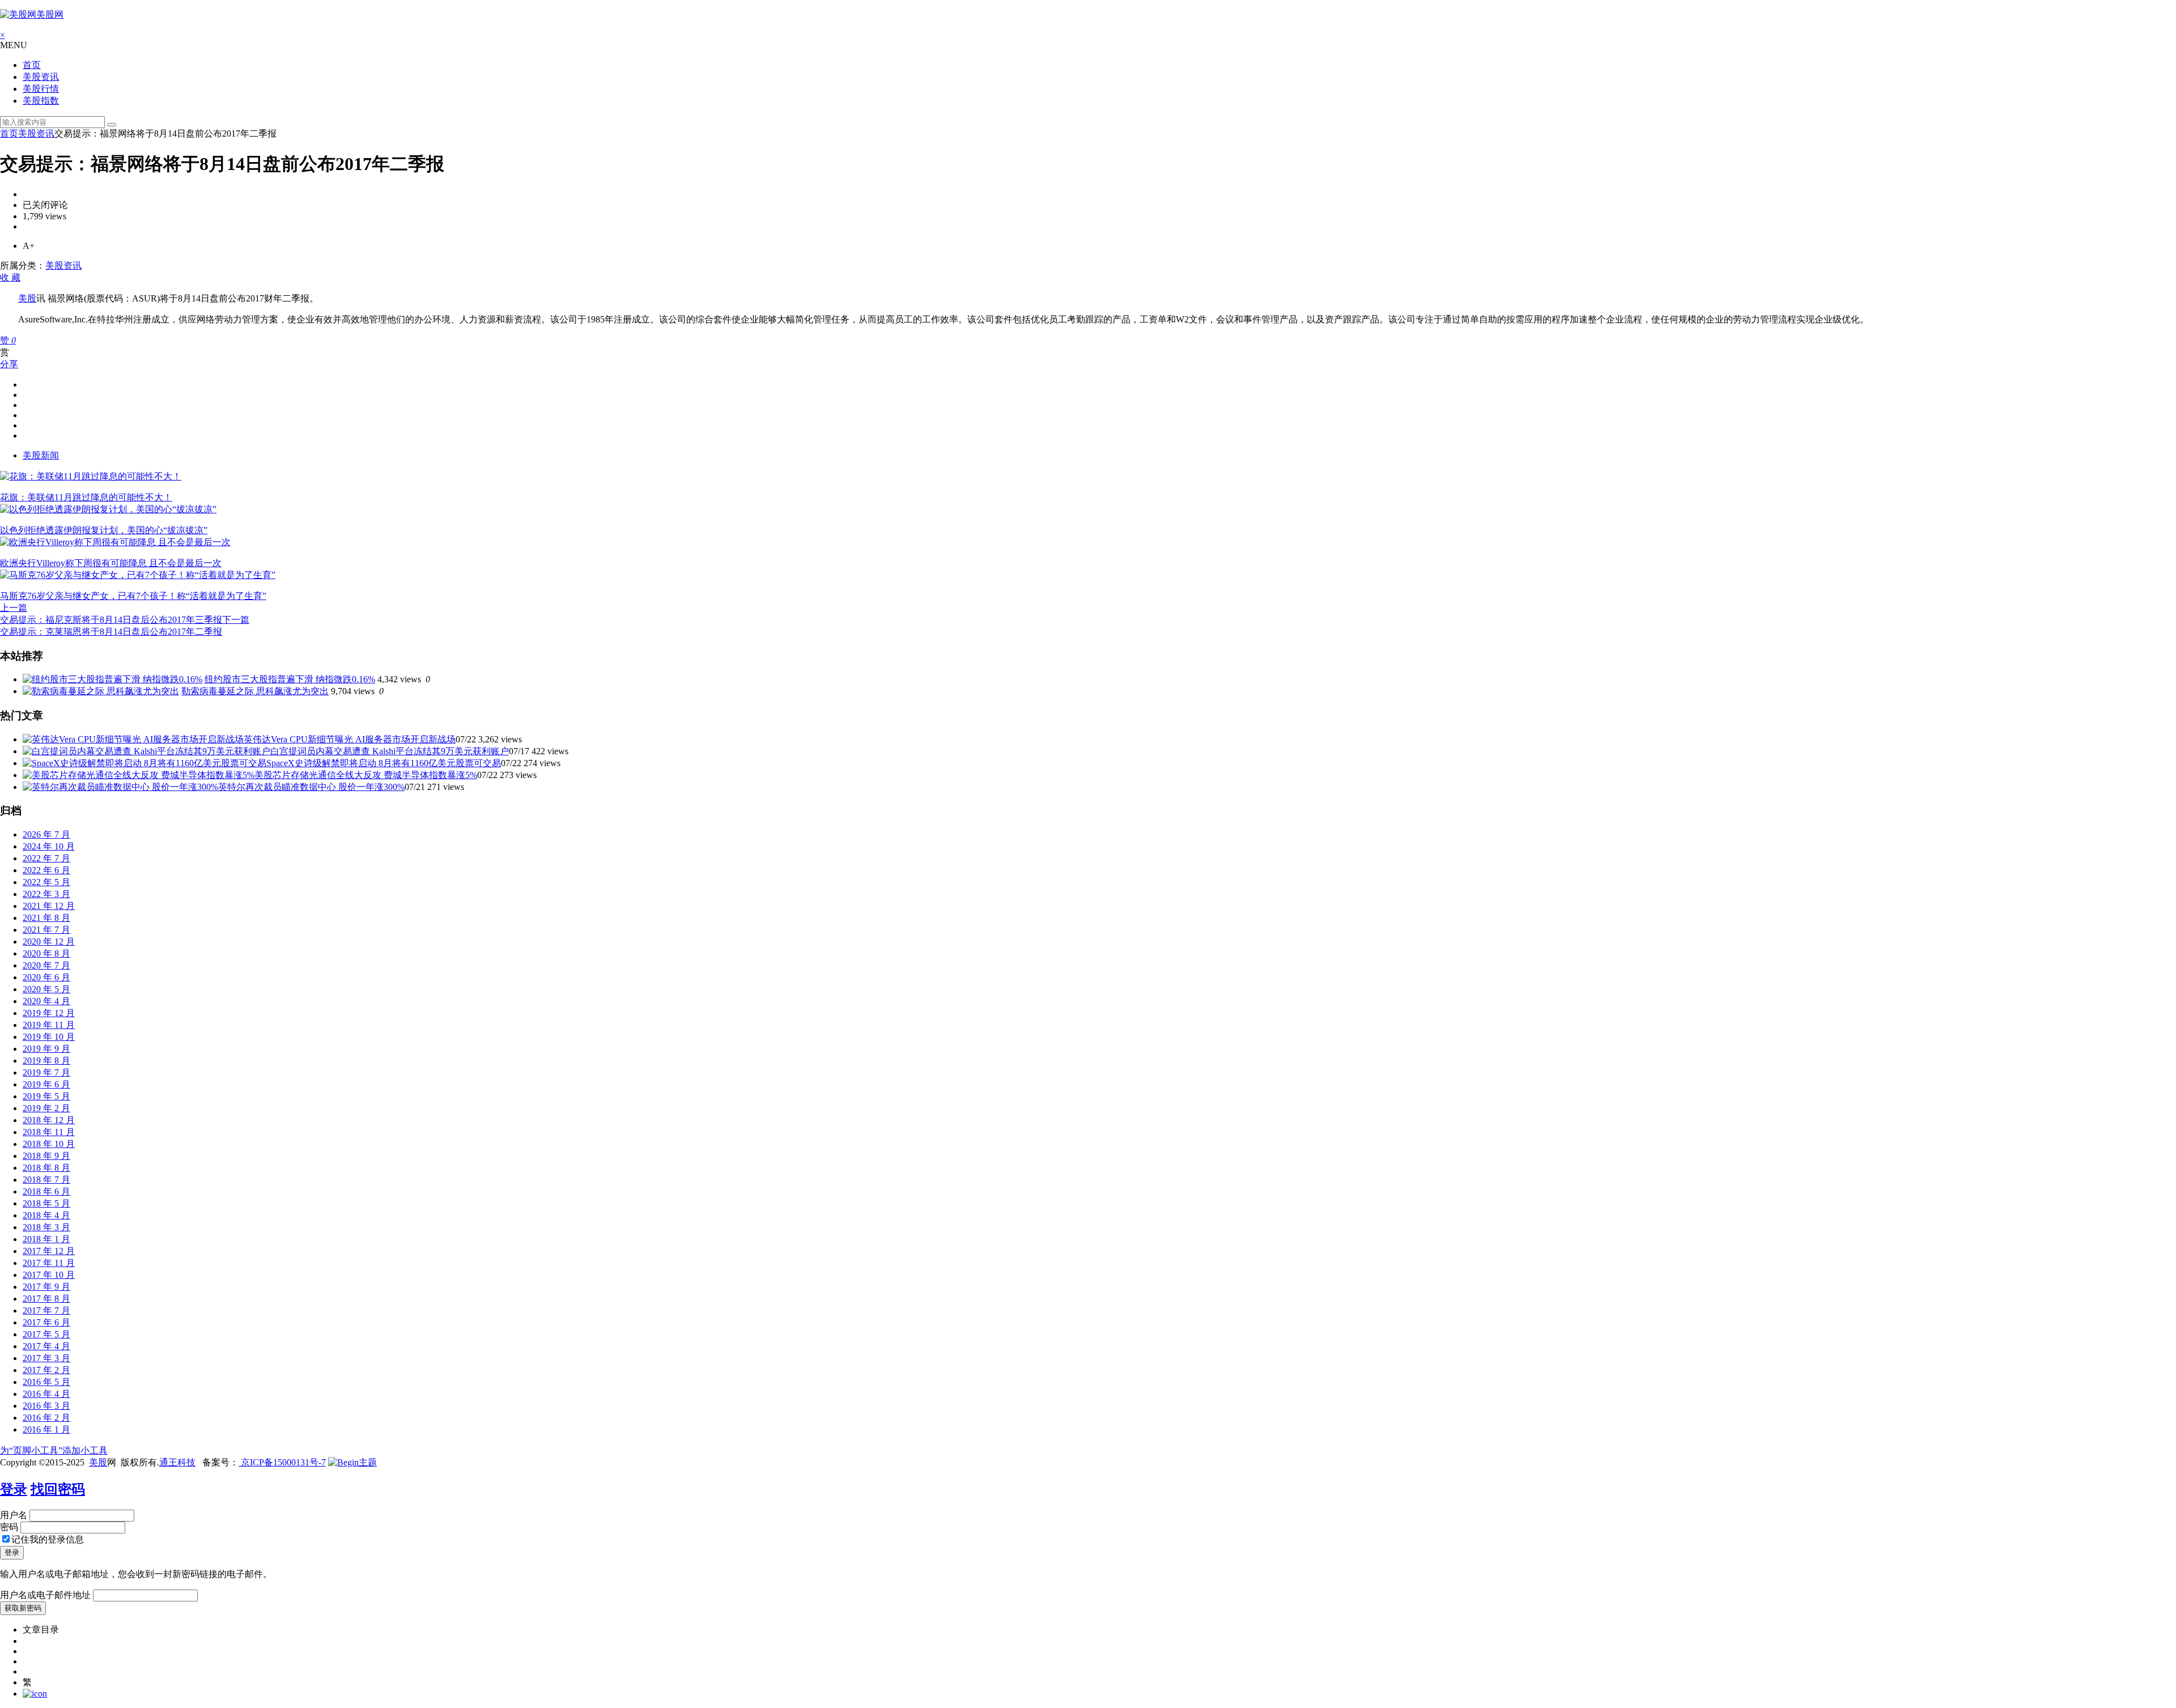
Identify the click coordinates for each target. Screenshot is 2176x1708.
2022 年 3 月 (46, 894)
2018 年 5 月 (46, 1203)
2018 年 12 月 (49, 1120)
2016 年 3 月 (46, 1406)
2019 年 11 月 (49, 1025)
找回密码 (58, 1489)
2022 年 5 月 (46, 882)
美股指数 (41, 101)
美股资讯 (41, 77)
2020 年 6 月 (46, 977)
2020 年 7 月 (46, 965)
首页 (32, 65)
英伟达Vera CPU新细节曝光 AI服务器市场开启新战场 (350, 739)
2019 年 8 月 (46, 1061)
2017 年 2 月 (46, 1370)
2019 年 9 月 (46, 1049)
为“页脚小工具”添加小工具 (54, 1450)
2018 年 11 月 (49, 1132)
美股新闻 (41, 455)
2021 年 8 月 (46, 918)
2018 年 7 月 (46, 1180)
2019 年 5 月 (46, 1096)
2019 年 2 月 (46, 1108)
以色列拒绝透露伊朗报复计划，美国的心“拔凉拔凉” (104, 530)
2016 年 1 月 (46, 1429)
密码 (9, 1527)
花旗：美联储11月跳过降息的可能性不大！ (86, 497)
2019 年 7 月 (46, 1072)
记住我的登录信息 (48, 1539)
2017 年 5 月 (46, 1334)
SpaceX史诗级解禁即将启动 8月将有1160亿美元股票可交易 (384, 763)
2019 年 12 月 (49, 1013)
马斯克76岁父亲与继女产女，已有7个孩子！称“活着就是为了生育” (133, 596)
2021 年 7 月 (46, 930)
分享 (9, 364)
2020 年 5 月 (46, 989)
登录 (14, 1489)
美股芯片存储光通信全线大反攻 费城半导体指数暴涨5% (366, 775)
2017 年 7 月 (46, 1310)
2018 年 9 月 (46, 1156)
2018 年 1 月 (46, 1239)
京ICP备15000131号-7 (282, 1462)
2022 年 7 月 (46, 858)
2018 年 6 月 (46, 1191)
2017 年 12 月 (49, 1251)
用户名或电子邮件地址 (45, 1595)
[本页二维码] (35, 1694)
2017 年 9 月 (46, 1287)
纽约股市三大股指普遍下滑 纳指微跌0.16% (290, 679)
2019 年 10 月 (49, 1037)
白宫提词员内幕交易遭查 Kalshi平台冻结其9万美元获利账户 (390, 751)
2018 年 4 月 (46, 1215)
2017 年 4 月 (46, 1346)
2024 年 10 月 (49, 846)
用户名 (14, 1515)
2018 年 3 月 (46, 1227)
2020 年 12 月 (49, 942)
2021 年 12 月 (49, 906)
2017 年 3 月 (46, 1358)
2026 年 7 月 (46, 834)
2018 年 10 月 (49, 1144)
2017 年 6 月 (46, 1322)
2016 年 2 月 (46, 1418)
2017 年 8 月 (46, 1299)
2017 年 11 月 (49, 1263)
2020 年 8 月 (46, 953)
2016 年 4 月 (46, 1394)
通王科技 (177, 1462)
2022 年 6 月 (46, 870)
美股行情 (41, 89)
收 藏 (10, 277)
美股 (27, 298)
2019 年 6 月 (46, 1084)
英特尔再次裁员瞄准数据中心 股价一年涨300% (311, 787)
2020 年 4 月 (46, 1001)
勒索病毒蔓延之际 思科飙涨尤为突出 (255, 691)
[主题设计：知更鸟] (352, 1462)
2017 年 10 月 (49, 1275)
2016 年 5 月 (46, 1382)
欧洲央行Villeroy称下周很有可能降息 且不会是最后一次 (111, 563)
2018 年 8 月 (46, 1168)
